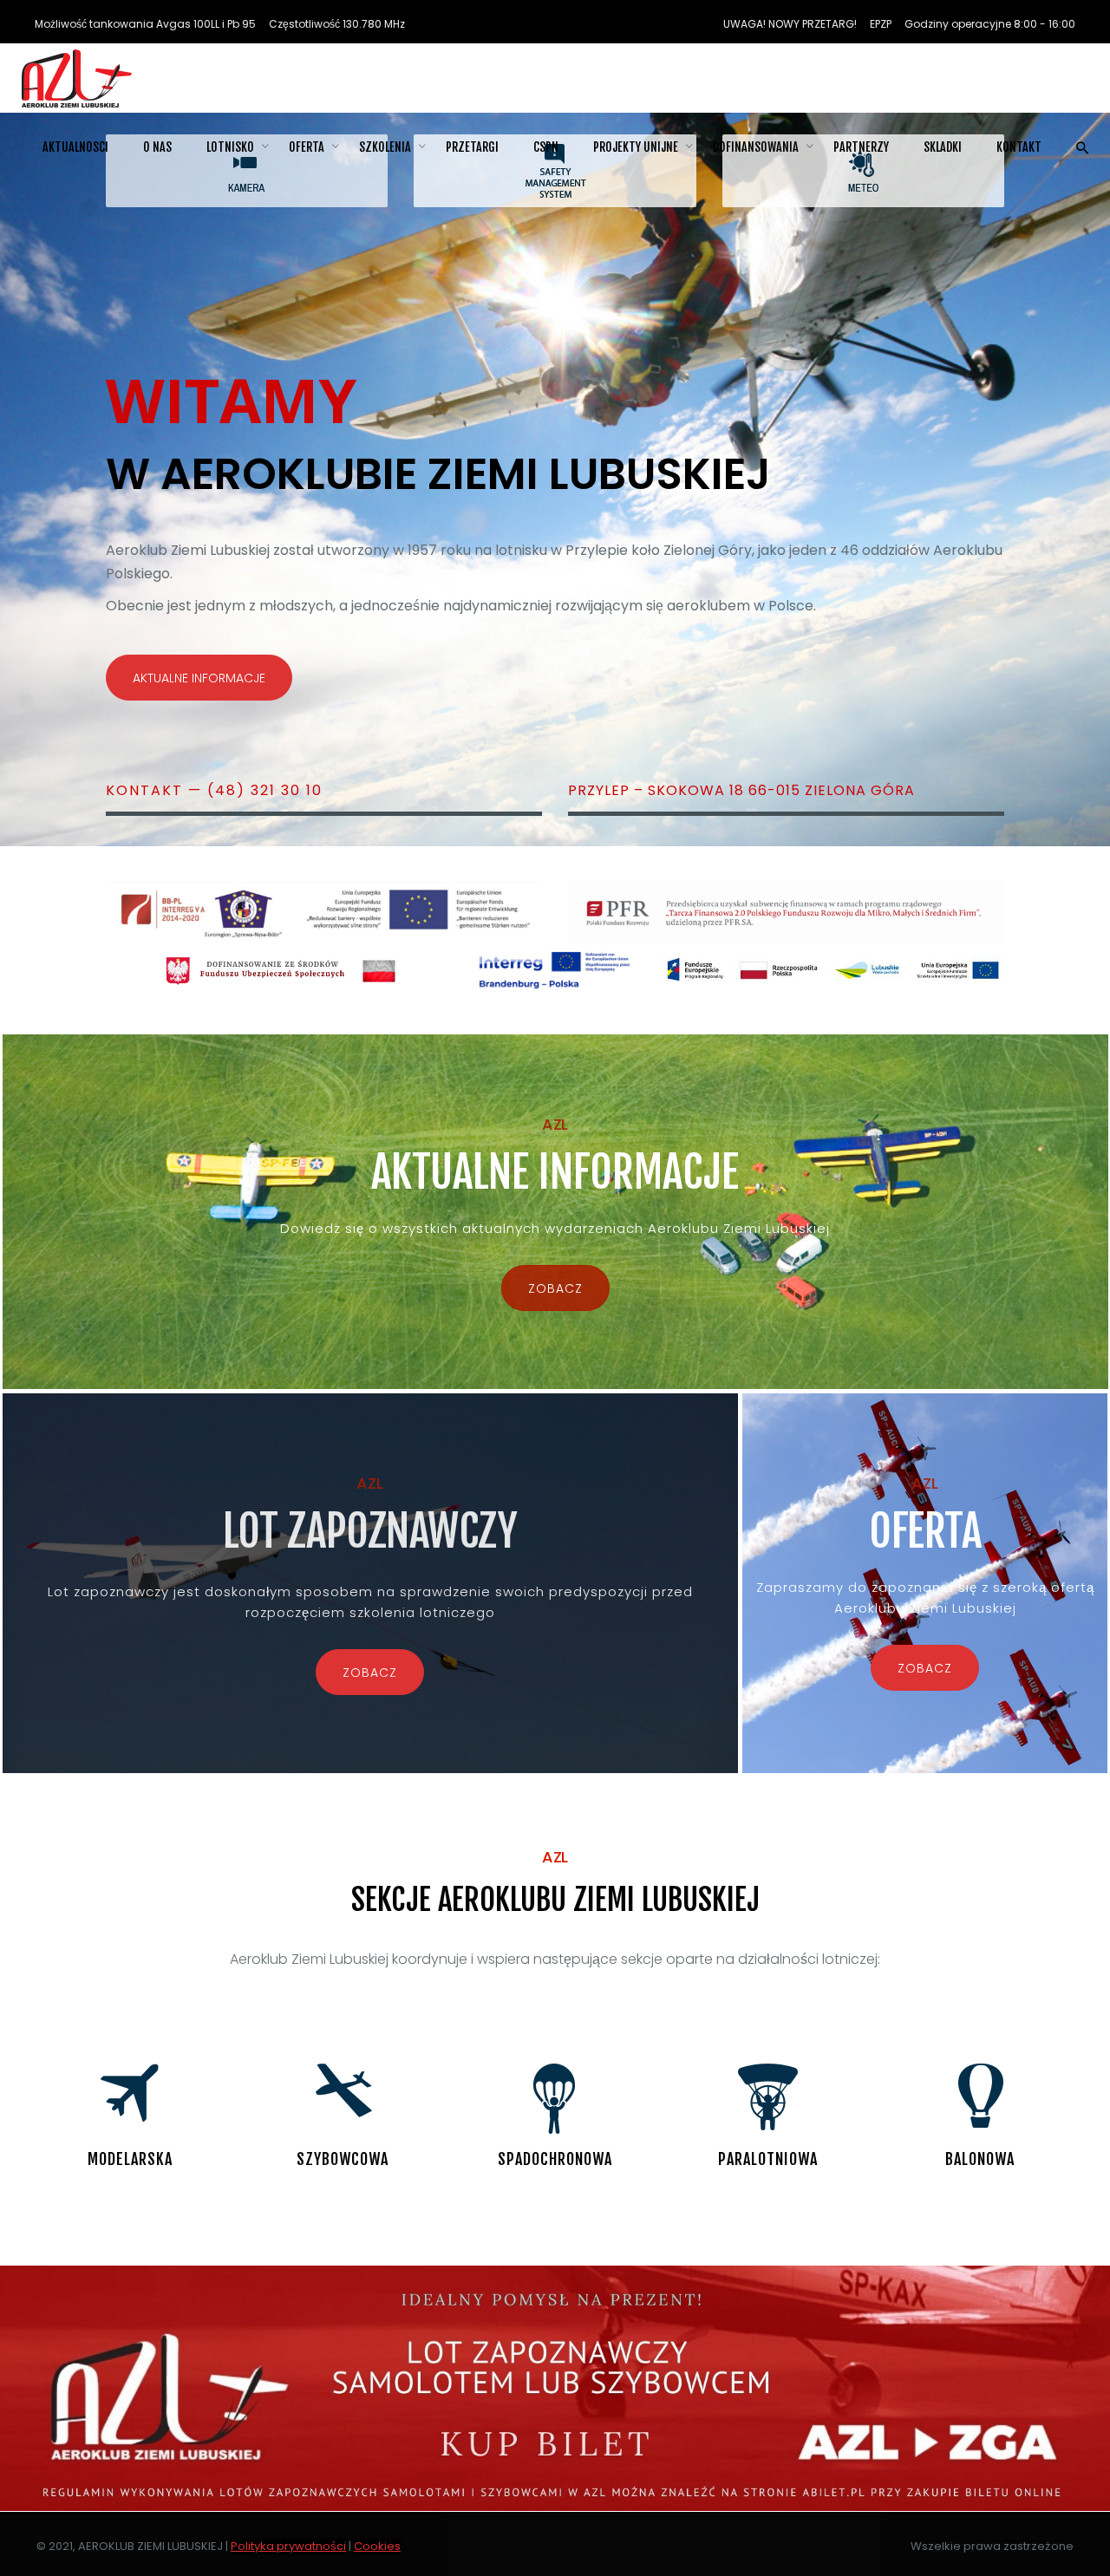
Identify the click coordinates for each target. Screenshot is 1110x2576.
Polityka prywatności (288, 2546)
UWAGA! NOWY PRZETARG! (790, 24)
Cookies (377, 2546)
